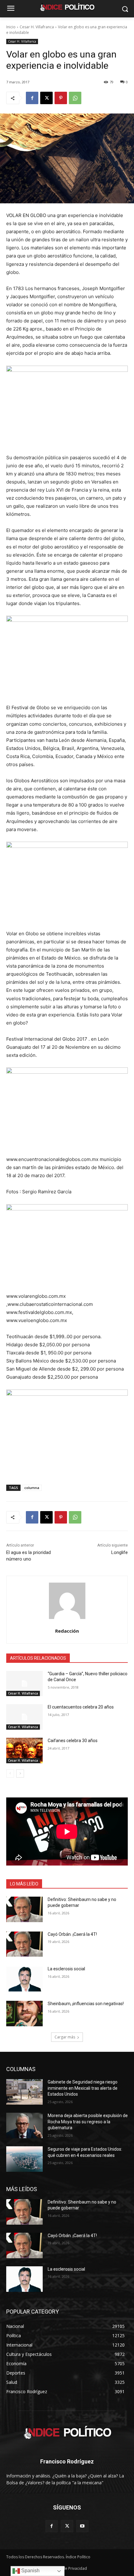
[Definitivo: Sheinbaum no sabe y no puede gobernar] (24, 1909)
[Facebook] (32, 98)
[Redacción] (67, 1601)
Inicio (11, 27)
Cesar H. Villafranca (37, 27)
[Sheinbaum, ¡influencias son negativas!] (24, 2014)
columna (32, 1488)
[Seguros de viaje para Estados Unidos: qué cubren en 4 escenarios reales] (24, 2159)
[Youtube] (82, 2526)
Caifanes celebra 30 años (73, 1741)
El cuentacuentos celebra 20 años (81, 1707)
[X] (46, 98)
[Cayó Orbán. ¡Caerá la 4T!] (24, 1944)
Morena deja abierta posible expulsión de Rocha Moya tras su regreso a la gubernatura (88, 2122)
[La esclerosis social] (24, 1979)
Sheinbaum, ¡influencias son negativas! (86, 2004)
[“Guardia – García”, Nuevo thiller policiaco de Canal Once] (24, 1684)
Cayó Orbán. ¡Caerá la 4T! (72, 1934)
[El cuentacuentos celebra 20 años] (24, 1717)
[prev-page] (10, 1774)
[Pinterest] (61, 98)
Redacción (67, 1631)
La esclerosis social (66, 1969)
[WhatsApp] (75, 98)
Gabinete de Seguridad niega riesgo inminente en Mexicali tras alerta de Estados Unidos (83, 2088)
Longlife (120, 1552)
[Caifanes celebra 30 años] (24, 1750)
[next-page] (20, 1774)
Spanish (30, 2571)
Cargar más (65, 2037)
